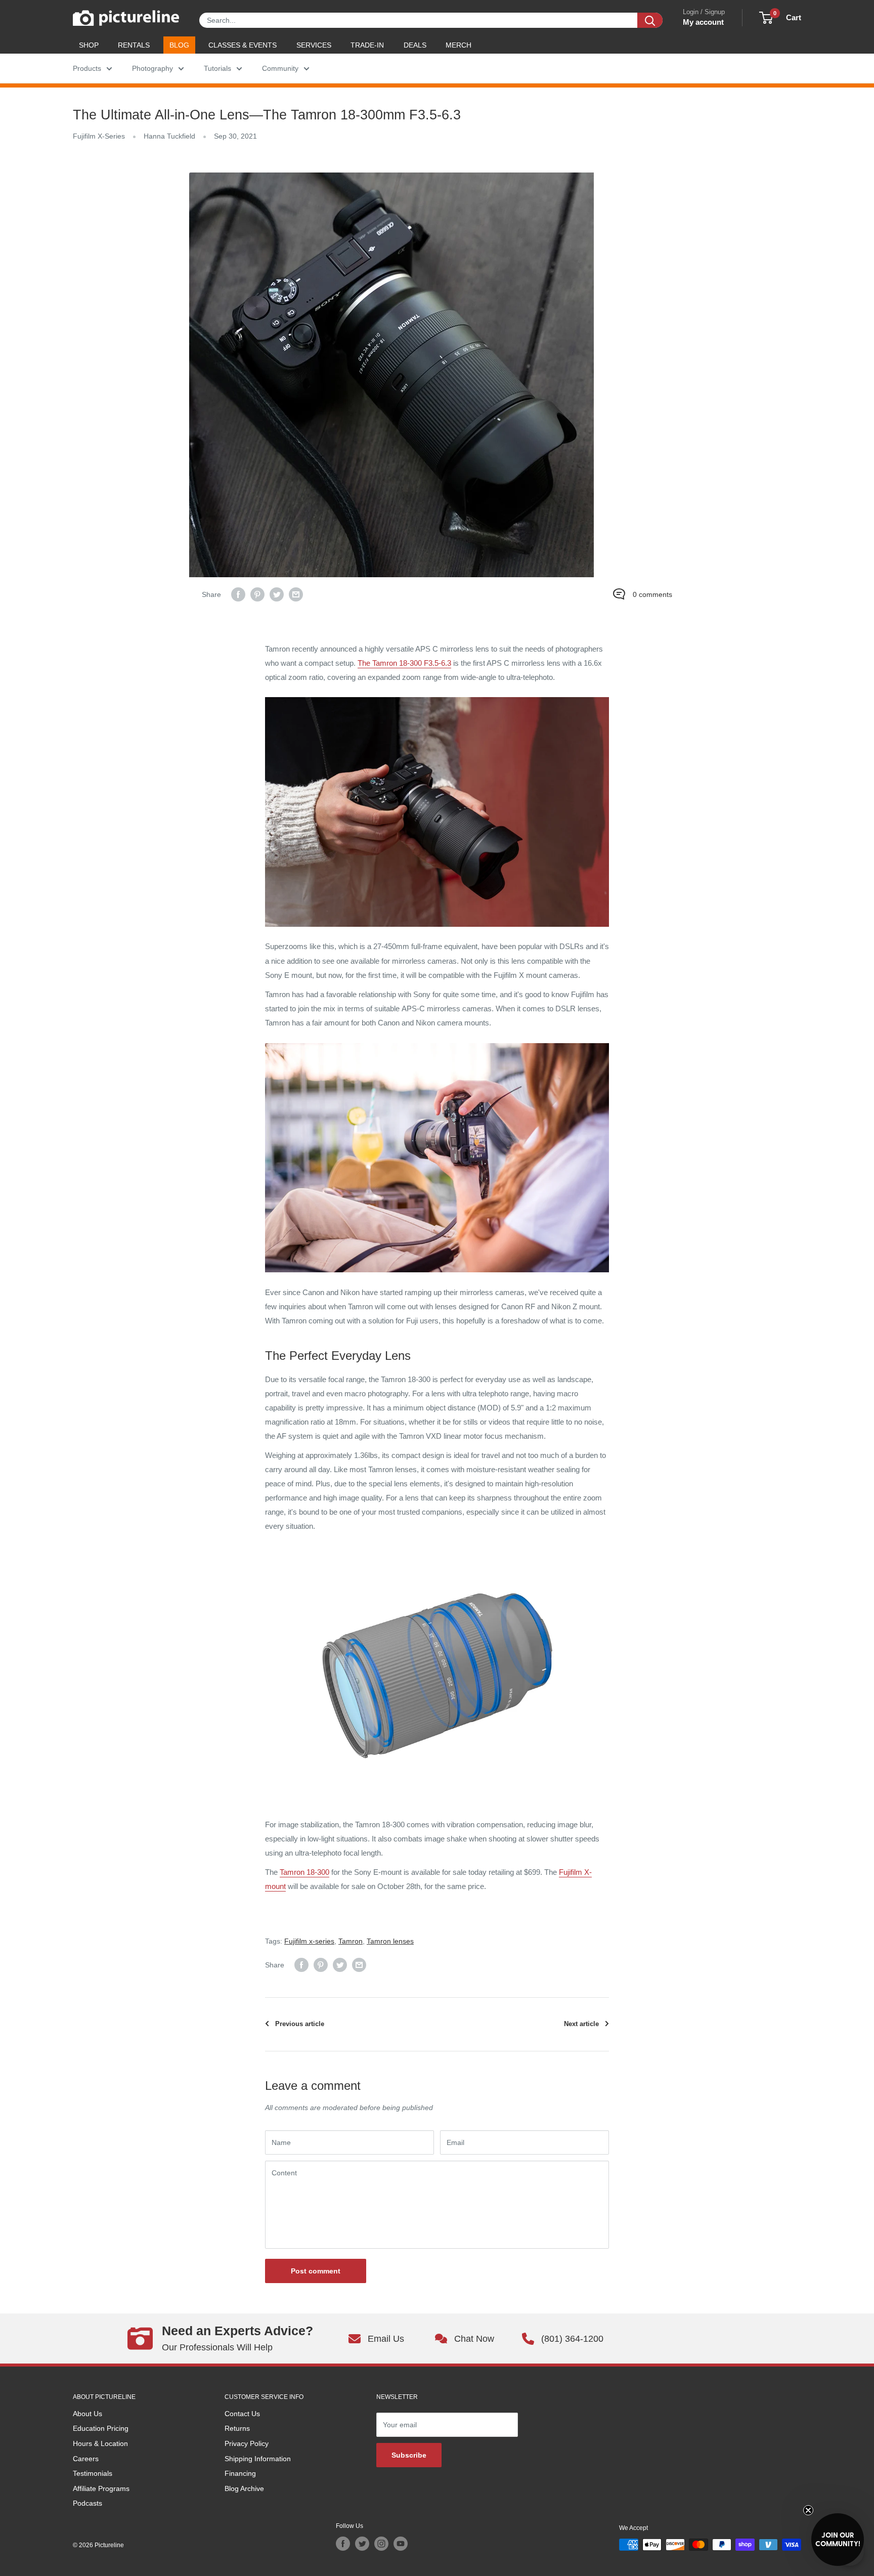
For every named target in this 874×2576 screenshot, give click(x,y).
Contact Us (242, 2414)
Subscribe (409, 2455)
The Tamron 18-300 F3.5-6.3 (404, 663)
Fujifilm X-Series (99, 136)
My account (703, 22)
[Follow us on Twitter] (362, 2544)
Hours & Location (100, 2443)
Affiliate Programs (101, 2488)
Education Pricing (101, 2428)
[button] (838, 2540)
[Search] (650, 20)
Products (87, 68)
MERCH (458, 45)
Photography (152, 68)
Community (280, 68)
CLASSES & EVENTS (243, 45)
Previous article (300, 2024)
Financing (240, 2473)
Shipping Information (258, 2459)
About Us (88, 2414)
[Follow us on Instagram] (381, 2544)
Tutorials (217, 68)
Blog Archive (244, 2488)
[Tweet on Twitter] (277, 594)
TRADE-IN (367, 45)
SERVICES (314, 45)
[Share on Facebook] (238, 594)
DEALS (415, 45)
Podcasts (88, 2503)
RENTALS (134, 45)
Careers (86, 2459)
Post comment (316, 2271)
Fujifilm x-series (309, 1941)
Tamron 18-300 (304, 1872)
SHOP (89, 45)
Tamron (351, 1941)
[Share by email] (296, 594)
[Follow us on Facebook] (343, 2544)
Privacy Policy (247, 2443)
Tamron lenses (390, 1941)
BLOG (179, 45)
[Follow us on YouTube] (401, 2544)
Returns (237, 2428)
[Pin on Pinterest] (257, 594)
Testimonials (93, 2473)
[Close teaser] (808, 2510)
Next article (581, 2024)
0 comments (652, 594)
